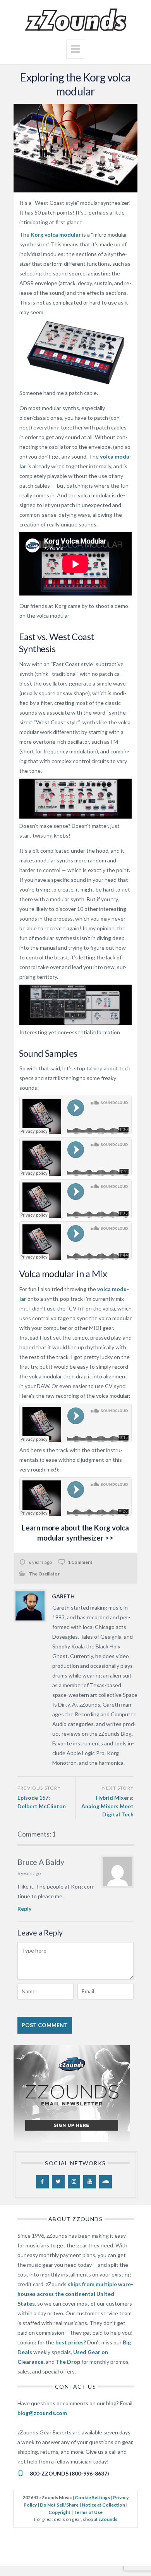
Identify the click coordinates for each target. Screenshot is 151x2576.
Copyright (59, 2512)
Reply (24, 1909)
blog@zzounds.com (42, 2413)
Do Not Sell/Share (59, 2505)
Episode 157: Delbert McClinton (42, 1802)
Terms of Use (88, 2512)
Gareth (63, 1596)
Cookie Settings (92, 2497)
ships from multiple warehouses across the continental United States (75, 2294)
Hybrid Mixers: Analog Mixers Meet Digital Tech (107, 1806)
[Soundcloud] (106, 2182)
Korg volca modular (56, 235)
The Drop (68, 2362)
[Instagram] (74, 2182)
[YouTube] (90, 2182)
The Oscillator (44, 1574)
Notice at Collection (103, 2505)
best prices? (71, 2342)
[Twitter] (58, 2182)
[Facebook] (42, 2182)
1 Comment (80, 1562)
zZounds (108, 2519)
